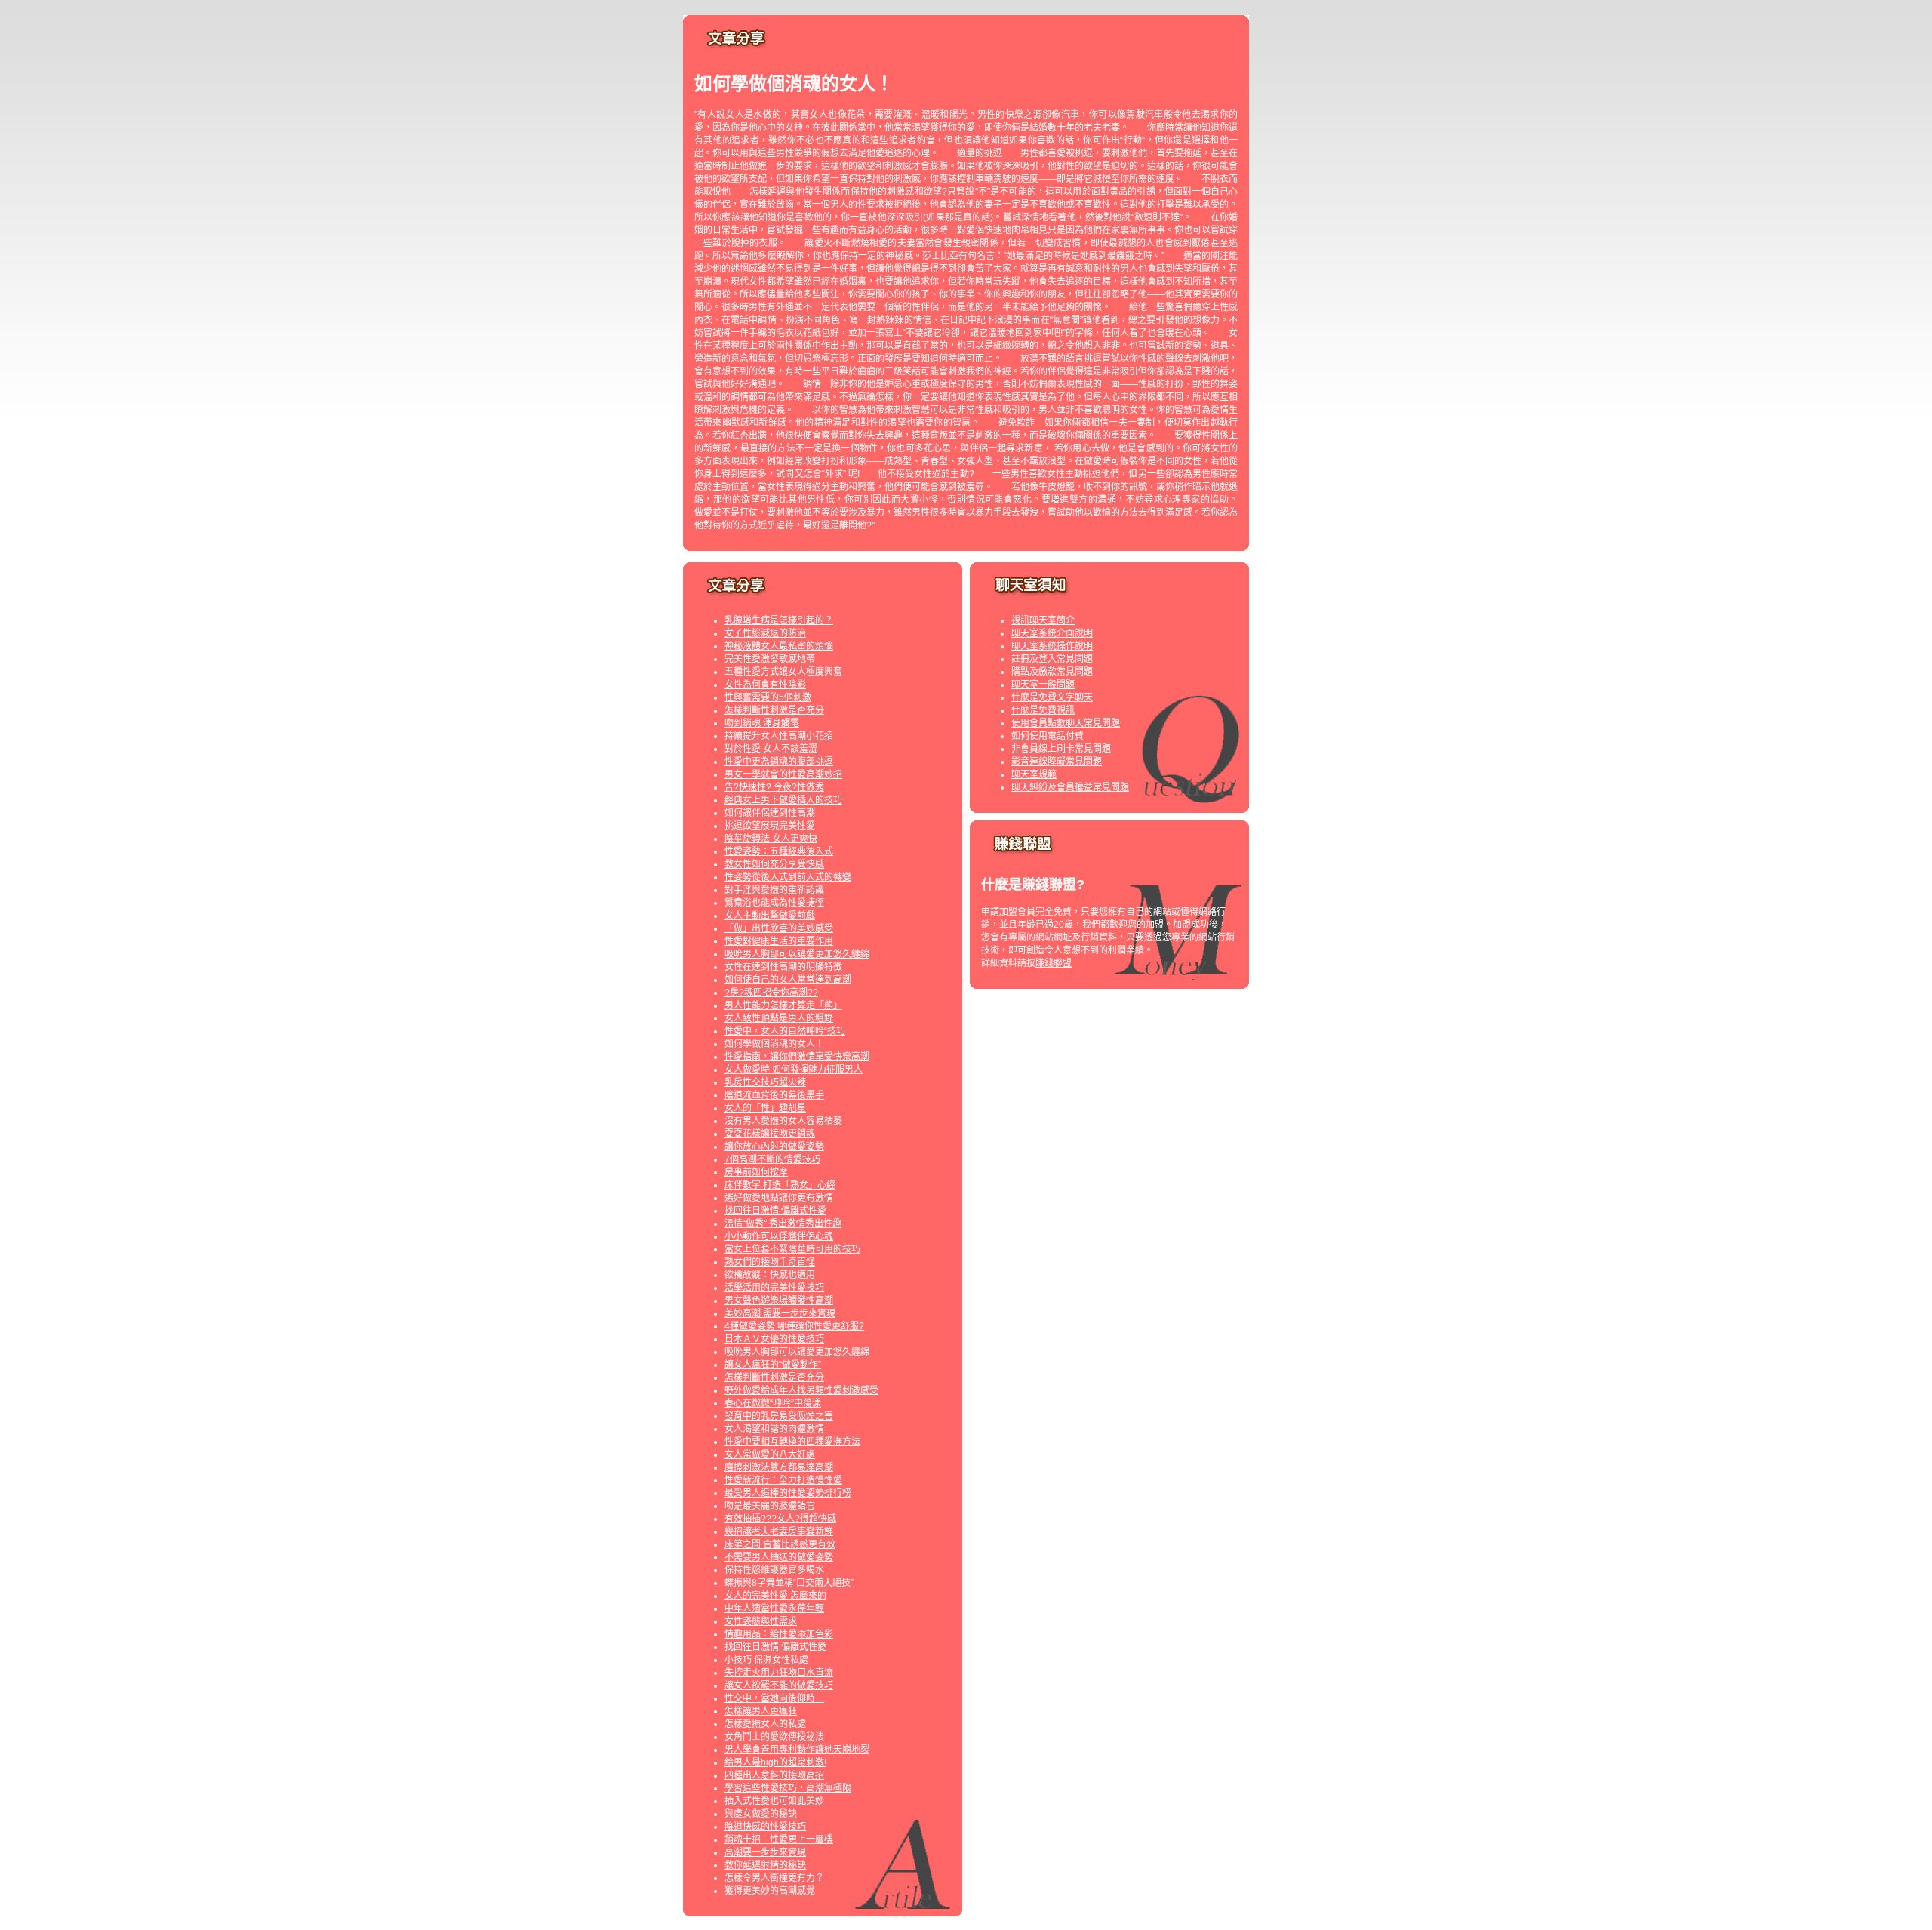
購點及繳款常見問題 (1052, 672)
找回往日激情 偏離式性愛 (775, 1211)
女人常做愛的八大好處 (770, 1454)
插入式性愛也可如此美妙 (774, 1801)
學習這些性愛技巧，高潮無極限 (788, 1788)
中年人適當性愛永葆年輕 (774, 1608)
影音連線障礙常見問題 (1057, 762)
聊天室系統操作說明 (1052, 646)
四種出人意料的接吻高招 (774, 1775)
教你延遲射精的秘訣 (765, 1865)
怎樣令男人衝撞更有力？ (774, 1878)
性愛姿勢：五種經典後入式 (779, 851)
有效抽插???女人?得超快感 (780, 1519)
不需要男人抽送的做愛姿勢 (779, 1557)
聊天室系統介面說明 (1052, 633)
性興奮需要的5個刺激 (768, 697)
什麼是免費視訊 (1043, 710)
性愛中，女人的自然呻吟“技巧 (785, 1031)
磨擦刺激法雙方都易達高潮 (779, 1467)
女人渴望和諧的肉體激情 (774, 1429)
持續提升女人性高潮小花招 (779, 736)
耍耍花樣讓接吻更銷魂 (770, 1134)
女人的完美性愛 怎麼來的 (775, 1596)
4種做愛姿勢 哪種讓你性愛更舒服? (794, 1326)
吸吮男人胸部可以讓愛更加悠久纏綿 (797, 954)
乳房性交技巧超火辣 (765, 1082)
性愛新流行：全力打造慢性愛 (783, 1480)
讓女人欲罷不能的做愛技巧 (779, 1685)
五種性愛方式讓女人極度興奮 (783, 672)
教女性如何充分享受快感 (774, 864)
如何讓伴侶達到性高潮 (770, 813)
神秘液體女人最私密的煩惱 (779, 646)
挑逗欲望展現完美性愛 (770, 826)
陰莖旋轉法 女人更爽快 (771, 839)
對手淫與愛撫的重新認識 (774, 890)
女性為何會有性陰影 (765, 685)
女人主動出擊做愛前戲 (770, 916)
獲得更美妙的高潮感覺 (770, 1891)
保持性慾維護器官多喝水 (774, 1570)
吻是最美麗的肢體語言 (770, 1506)
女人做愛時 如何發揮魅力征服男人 (794, 1070)
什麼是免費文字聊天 (1052, 697)
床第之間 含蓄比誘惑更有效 (780, 1544)
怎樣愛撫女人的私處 (765, 1724)
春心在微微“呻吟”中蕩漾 (773, 1403)
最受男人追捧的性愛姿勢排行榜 (788, 1493)
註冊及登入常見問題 (1052, 659)
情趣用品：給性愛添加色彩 (779, 1634)
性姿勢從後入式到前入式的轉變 (788, 877)
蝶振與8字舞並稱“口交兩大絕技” (789, 1583)
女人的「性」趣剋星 (765, 1108)
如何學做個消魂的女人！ (774, 1044)
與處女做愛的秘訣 (761, 1814)
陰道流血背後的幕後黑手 (774, 1095)
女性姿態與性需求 (761, 1621)
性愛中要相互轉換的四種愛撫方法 (792, 1442)
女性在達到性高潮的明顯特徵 (783, 967)
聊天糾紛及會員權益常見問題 (1070, 787)
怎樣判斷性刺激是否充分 (774, 710)
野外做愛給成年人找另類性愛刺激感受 (801, 1390)
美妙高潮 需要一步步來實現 (780, 1313)
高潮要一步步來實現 (765, 1852)
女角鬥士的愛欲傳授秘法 (774, 1737)
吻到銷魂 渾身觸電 (762, 723)
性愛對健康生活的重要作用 (779, 941)
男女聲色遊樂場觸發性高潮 (779, 1301)
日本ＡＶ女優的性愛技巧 (774, 1339)
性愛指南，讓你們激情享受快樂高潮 (797, 1057)
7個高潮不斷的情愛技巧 (772, 1159)
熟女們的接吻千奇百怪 (770, 1262)
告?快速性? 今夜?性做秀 (774, 787)
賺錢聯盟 (1054, 963)
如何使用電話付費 (1048, 736)
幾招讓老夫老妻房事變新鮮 (779, 1531)
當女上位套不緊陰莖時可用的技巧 (792, 1249)
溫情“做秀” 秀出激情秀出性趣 (783, 1224)
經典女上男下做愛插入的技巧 (783, 800)
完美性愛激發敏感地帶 (770, 659)
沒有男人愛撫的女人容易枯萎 (783, 1121)
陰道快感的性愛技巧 (765, 1827)
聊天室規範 (1034, 774)
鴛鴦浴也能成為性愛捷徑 (774, 903)
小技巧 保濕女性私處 (766, 1660)
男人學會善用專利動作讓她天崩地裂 (797, 1750)
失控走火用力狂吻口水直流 (779, 1673)
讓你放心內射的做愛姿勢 (774, 1147)
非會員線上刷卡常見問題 (1061, 749)
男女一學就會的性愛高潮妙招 (783, 774)
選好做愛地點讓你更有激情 (779, 1198)
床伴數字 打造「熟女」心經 (780, 1185)
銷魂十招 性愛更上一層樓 (779, 1839)
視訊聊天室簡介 (1043, 620)
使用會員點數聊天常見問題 (1066, 723)
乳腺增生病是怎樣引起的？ (779, 620)
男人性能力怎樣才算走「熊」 (783, 1005)
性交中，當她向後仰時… (774, 1698)
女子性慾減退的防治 (765, 633)
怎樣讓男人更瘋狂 (761, 1711)
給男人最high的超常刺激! (775, 1762)
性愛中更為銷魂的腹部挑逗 (779, 762)
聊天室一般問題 (1043, 685)
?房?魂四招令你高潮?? (771, 993)
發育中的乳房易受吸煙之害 (779, 1416)
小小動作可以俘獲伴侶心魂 (779, 1236)
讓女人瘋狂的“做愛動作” (773, 1365)
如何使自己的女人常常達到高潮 (788, 980)
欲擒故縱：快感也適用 (770, 1275)
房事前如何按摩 (756, 1172)
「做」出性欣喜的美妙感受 (779, 928)
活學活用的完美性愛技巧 (774, 1288)
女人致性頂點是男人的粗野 (779, 1018)
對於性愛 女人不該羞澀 (771, 749)
